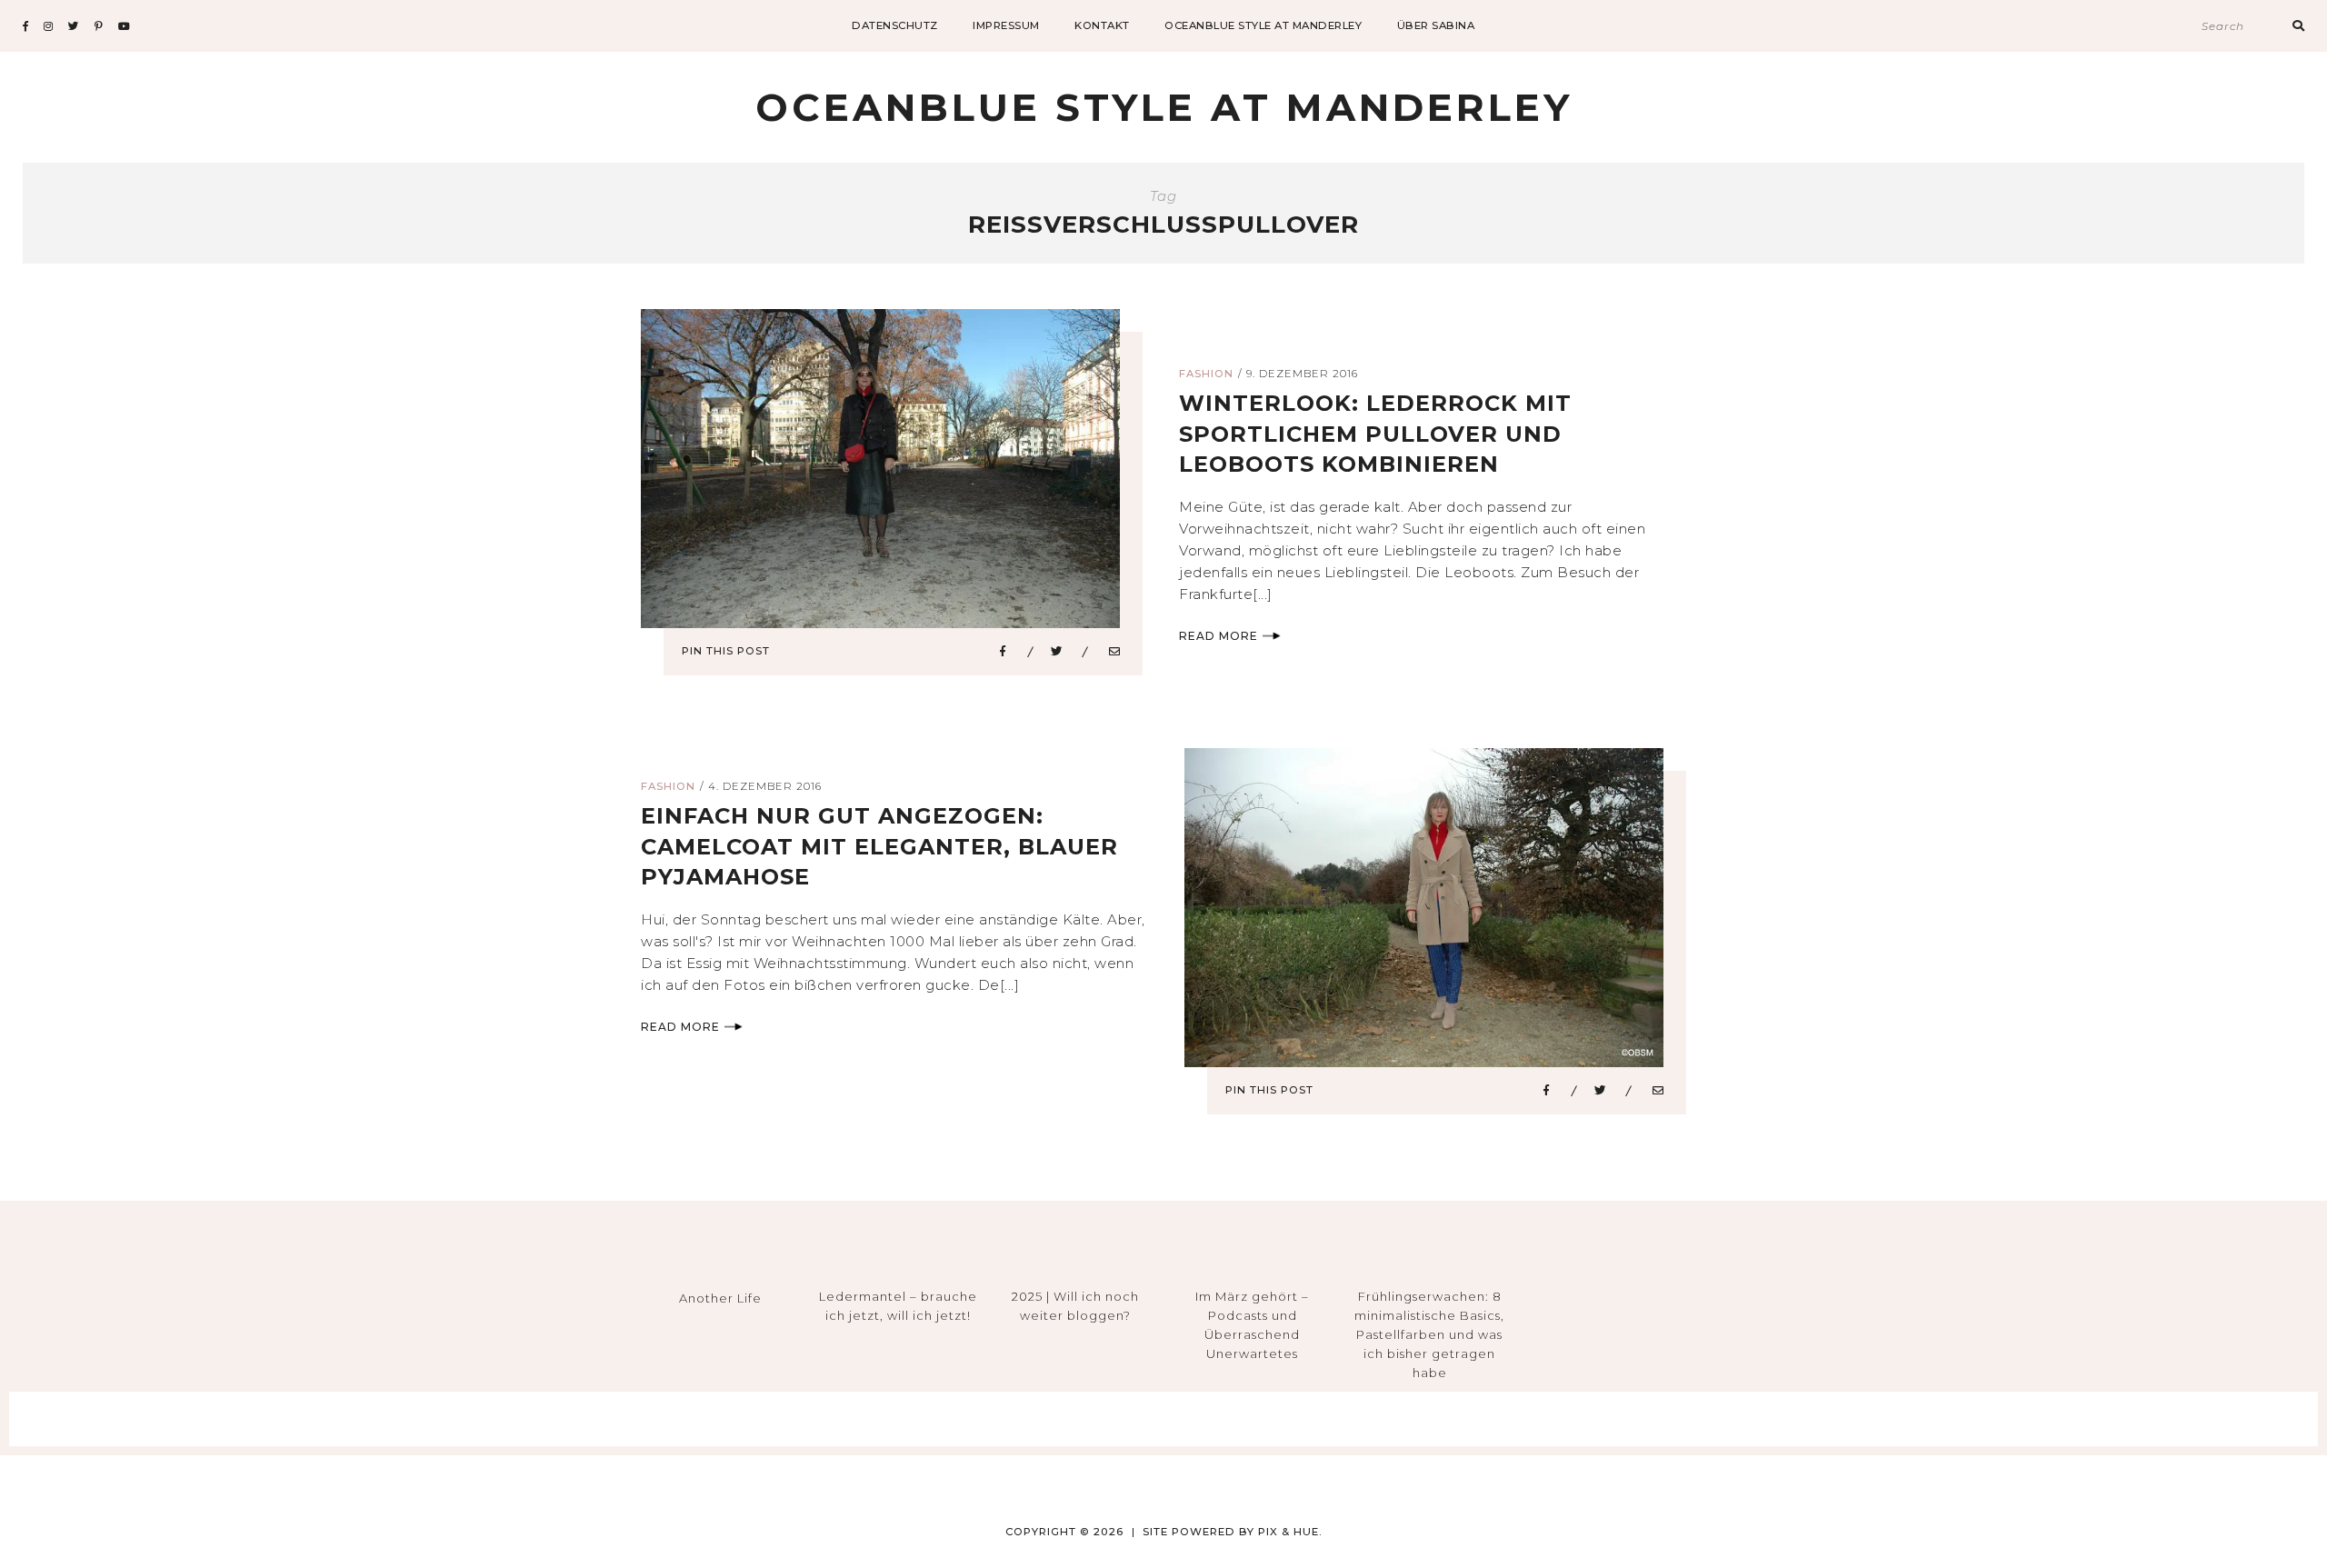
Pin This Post (726, 651)
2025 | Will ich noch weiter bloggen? (1075, 1306)
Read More (1218, 636)
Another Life (720, 1298)
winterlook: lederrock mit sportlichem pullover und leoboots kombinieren (1375, 434)
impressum (1006, 25)
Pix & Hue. (1290, 1532)
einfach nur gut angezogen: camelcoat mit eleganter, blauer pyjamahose (879, 846)
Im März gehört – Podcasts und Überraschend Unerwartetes (1252, 1324)
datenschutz (895, 25)
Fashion (1206, 374)
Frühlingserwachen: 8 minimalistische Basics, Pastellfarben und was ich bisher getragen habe (1429, 1334)
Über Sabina (1436, 25)
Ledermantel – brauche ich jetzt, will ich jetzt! (898, 1306)
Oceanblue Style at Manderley (1263, 25)
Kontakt (1102, 25)
